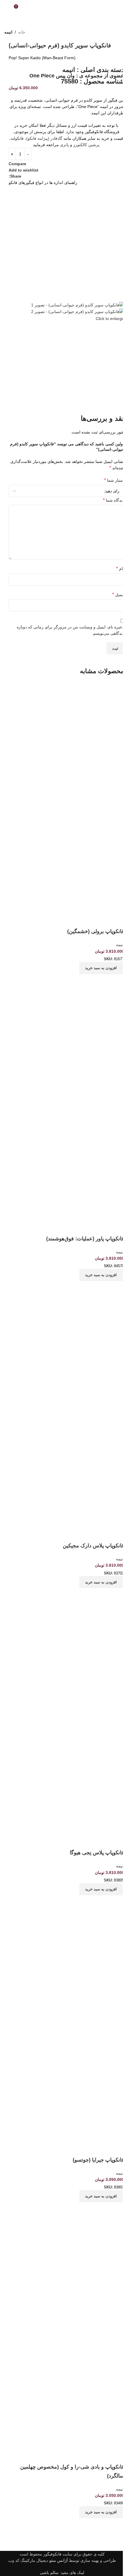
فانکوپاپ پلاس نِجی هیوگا (97, 1853)
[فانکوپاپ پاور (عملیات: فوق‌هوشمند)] (66, 1046)
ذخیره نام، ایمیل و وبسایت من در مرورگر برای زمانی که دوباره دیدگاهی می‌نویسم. (70, 630)
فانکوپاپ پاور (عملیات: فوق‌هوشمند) (85, 1239)
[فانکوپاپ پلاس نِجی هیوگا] (66, 1660)
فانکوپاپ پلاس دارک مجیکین (93, 1546)
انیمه (8, 32)
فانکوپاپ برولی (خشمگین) (96, 931)
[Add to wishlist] (117, 920)
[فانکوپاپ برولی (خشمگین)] (66, 739)
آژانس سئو (59, 2560)
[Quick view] (101, 981)
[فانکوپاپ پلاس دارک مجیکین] (66, 1353)
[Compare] (117, 981)
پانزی (64, 145)
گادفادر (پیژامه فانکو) (44, 138)
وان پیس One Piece (52, 76)
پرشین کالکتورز (86, 145)
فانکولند (17, 138)
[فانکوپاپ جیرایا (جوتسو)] (66, 1967)
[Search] (7, 9)
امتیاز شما (114, 480)
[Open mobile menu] (117, 9)
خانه (22, 32)
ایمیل (118, 594)
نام (120, 568)
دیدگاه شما (113, 500)
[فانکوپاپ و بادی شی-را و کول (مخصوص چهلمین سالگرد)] (66, 2274)
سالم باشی (49, 2573)
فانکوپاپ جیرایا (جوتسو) (98, 2160)
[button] (102, 968)
